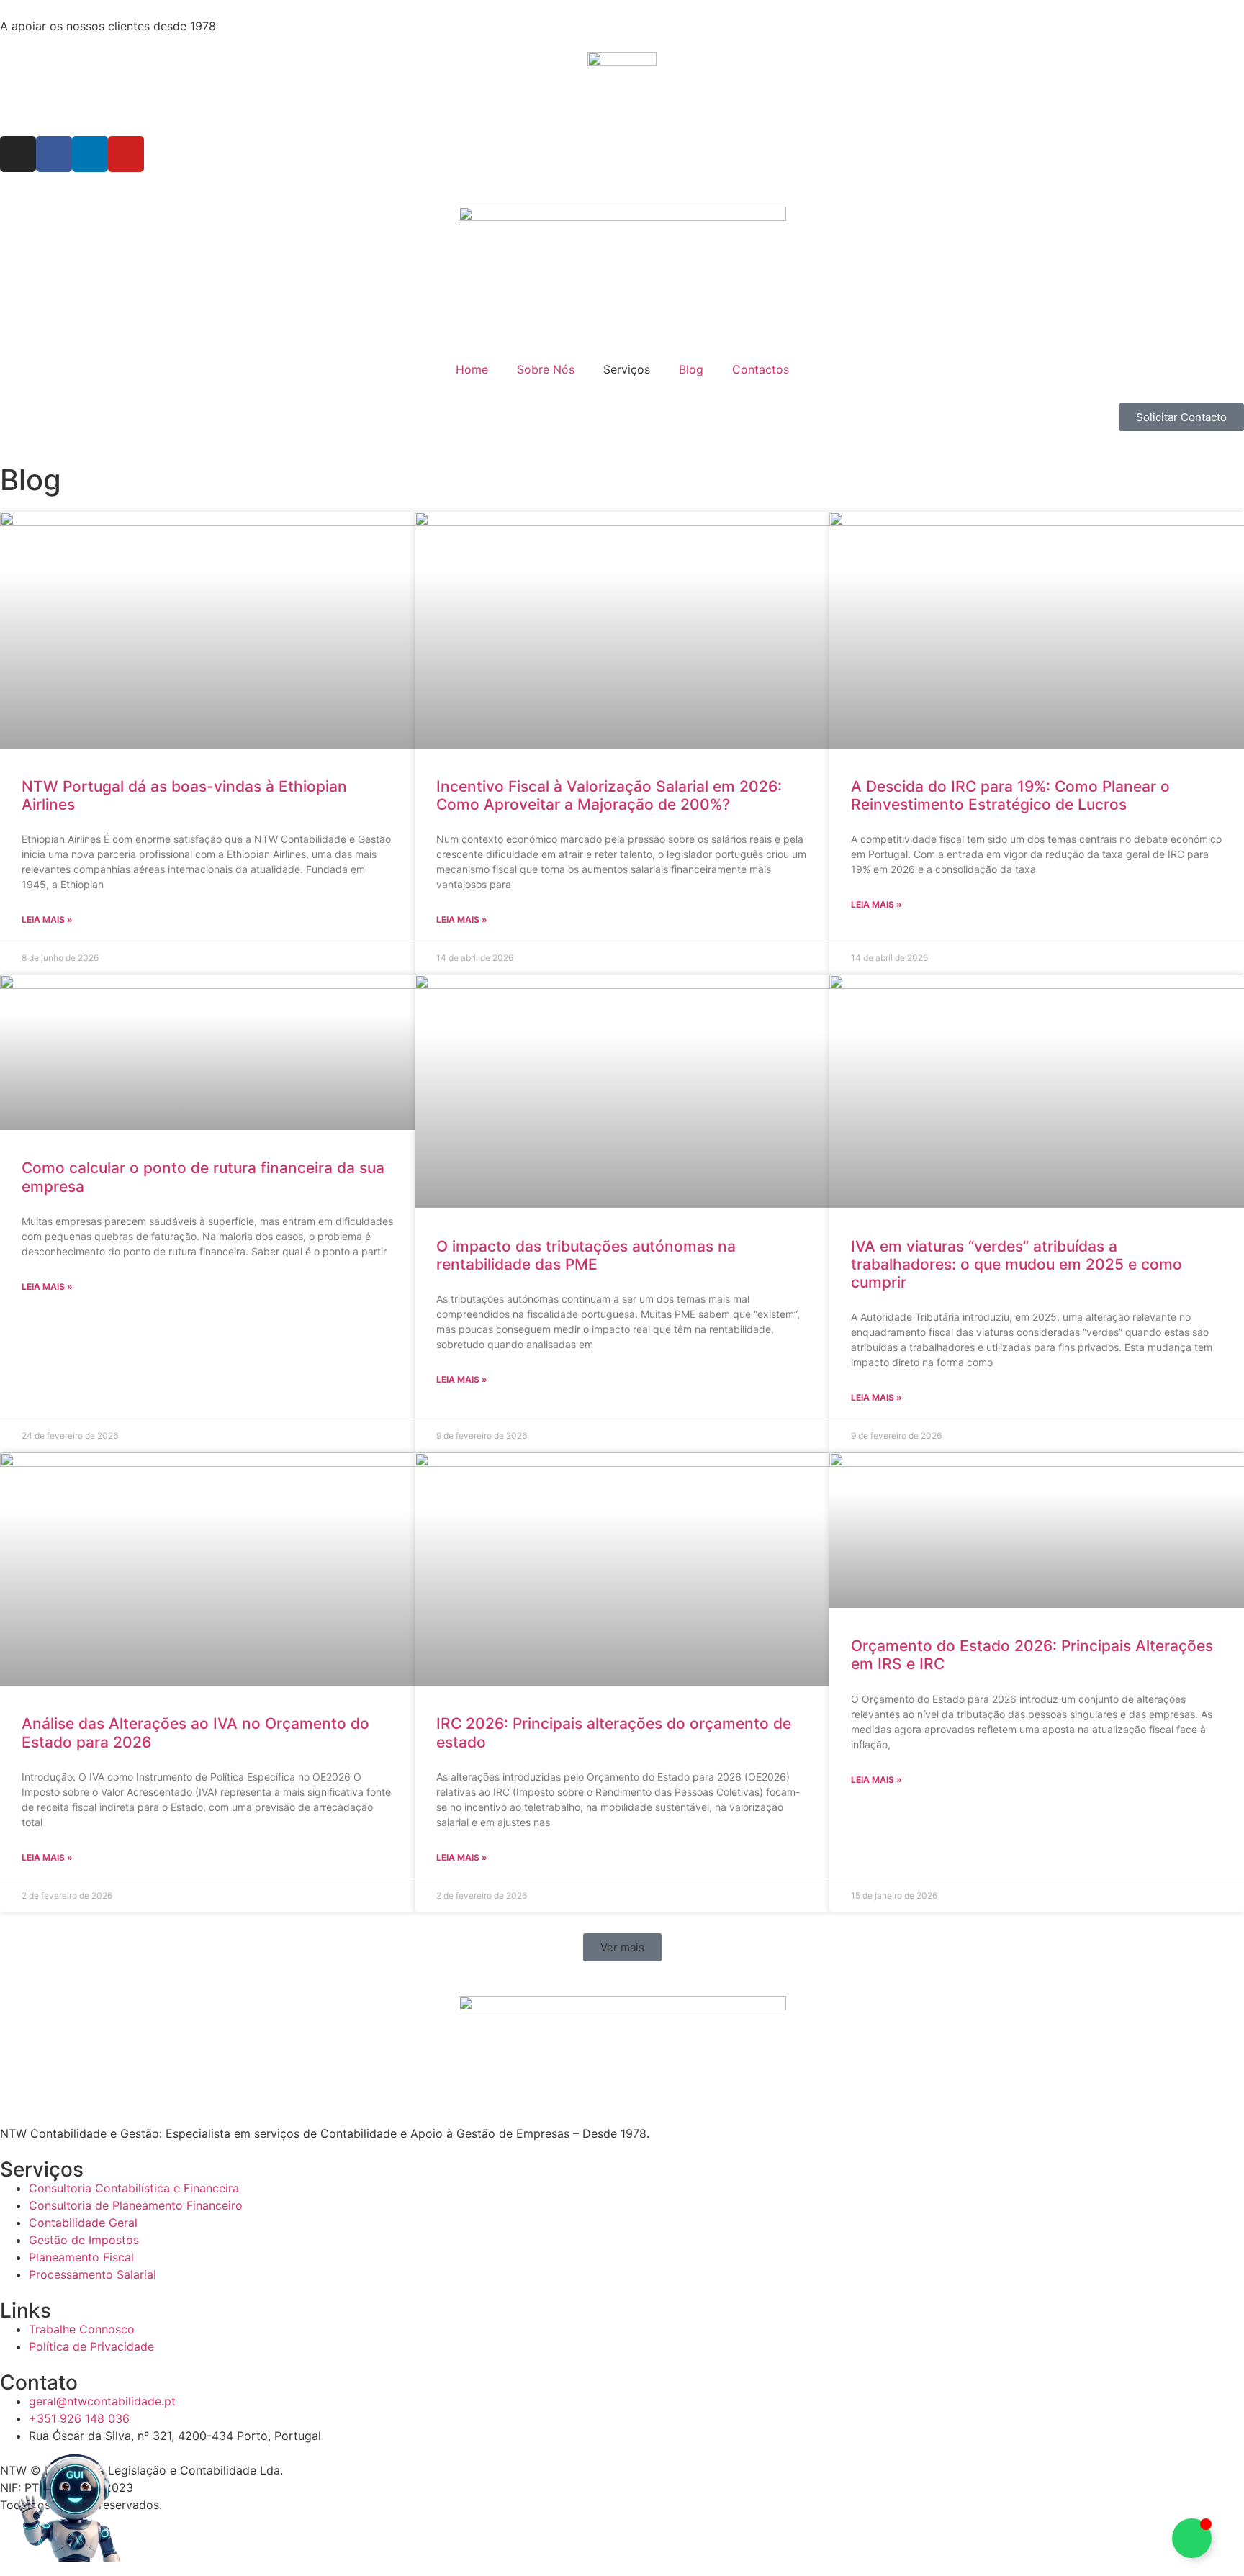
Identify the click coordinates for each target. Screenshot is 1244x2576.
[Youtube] (126, 154)
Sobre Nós (546, 369)
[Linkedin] (90, 154)
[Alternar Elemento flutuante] (1192, 2538)
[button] (622, 1947)
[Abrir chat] (68, 2508)
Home (472, 369)
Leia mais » (47, 919)
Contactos (761, 369)
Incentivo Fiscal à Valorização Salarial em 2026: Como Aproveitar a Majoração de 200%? (609, 795)
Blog (691, 369)
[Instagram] (18, 154)
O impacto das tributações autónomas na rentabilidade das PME (586, 1255)
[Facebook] (54, 154)
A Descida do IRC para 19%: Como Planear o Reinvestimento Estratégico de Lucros (1010, 795)
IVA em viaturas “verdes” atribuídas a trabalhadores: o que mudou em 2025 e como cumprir (1017, 1264)
